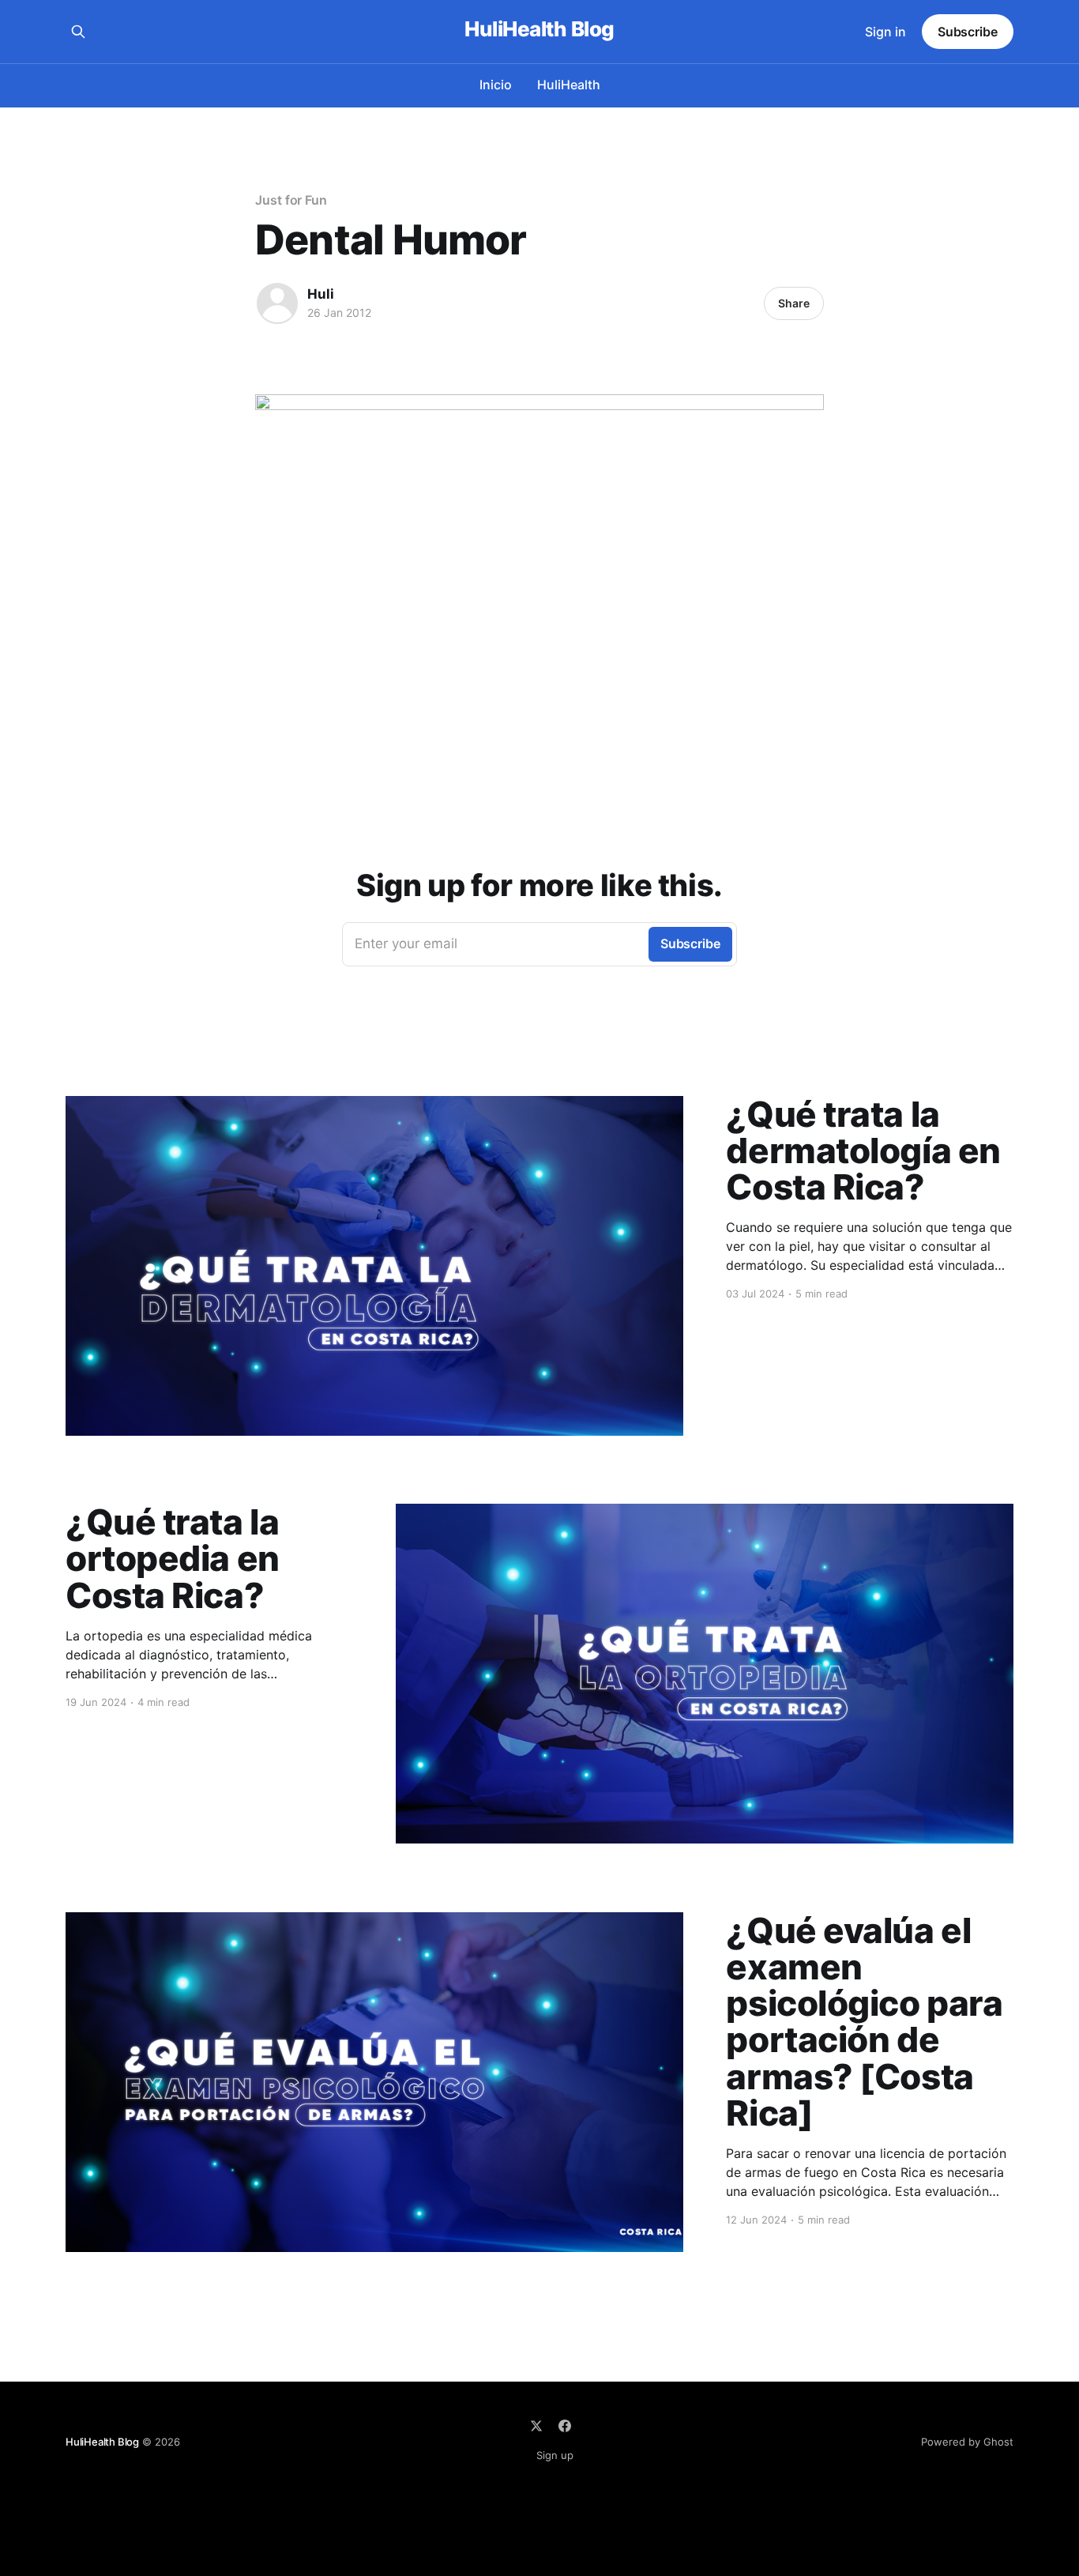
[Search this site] (78, 32)
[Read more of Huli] (277, 303)
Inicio (496, 85)
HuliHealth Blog (539, 30)
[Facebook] (565, 2426)
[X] (536, 2426)
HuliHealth (569, 85)
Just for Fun (291, 200)
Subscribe (968, 32)
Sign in (885, 32)
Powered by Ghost (967, 2442)
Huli (321, 294)
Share (794, 303)
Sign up (555, 2455)
